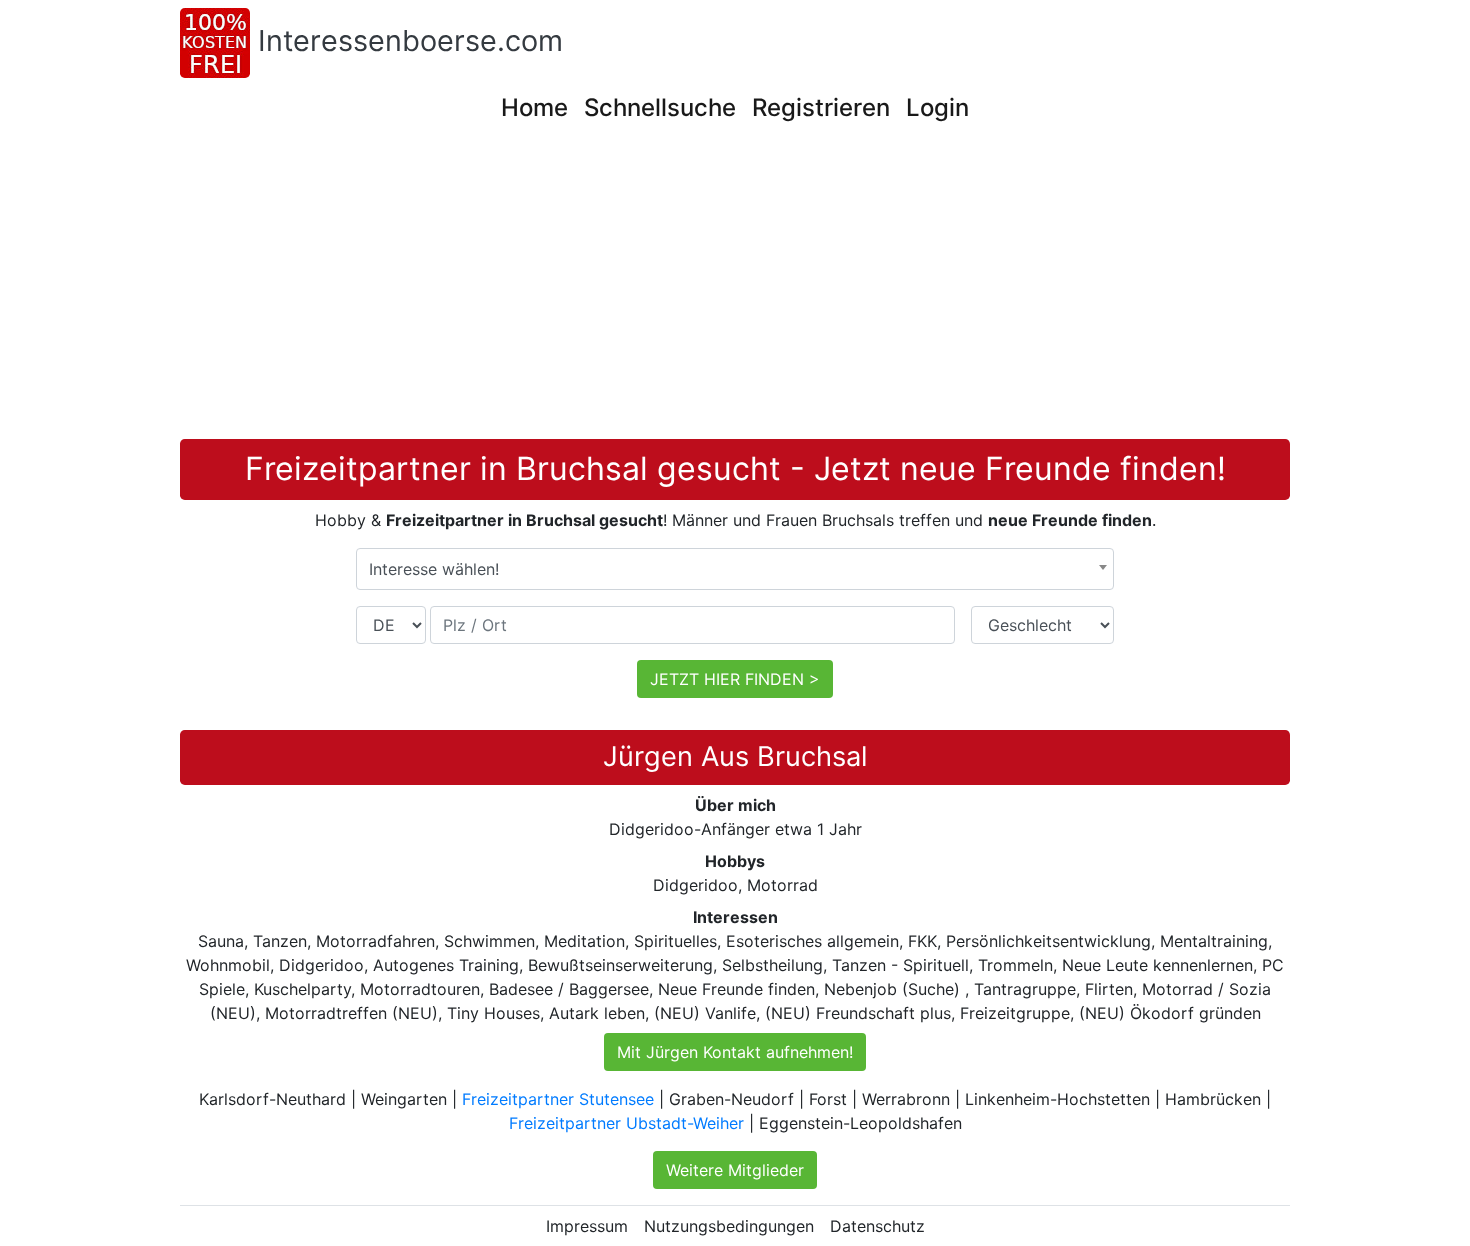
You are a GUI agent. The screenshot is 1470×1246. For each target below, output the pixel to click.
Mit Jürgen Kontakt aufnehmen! (735, 1052)
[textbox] (735, 569)
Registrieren (821, 107)
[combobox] (735, 569)
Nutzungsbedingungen (729, 1226)
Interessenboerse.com (410, 40)
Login (937, 107)
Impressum (587, 1226)
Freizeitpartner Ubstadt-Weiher (626, 1123)
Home (534, 107)
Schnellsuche (660, 107)
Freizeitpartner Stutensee (558, 1099)
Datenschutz (877, 1226)
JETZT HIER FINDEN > (735, 679)
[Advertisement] (735, 289)
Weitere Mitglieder (735, 1170)
